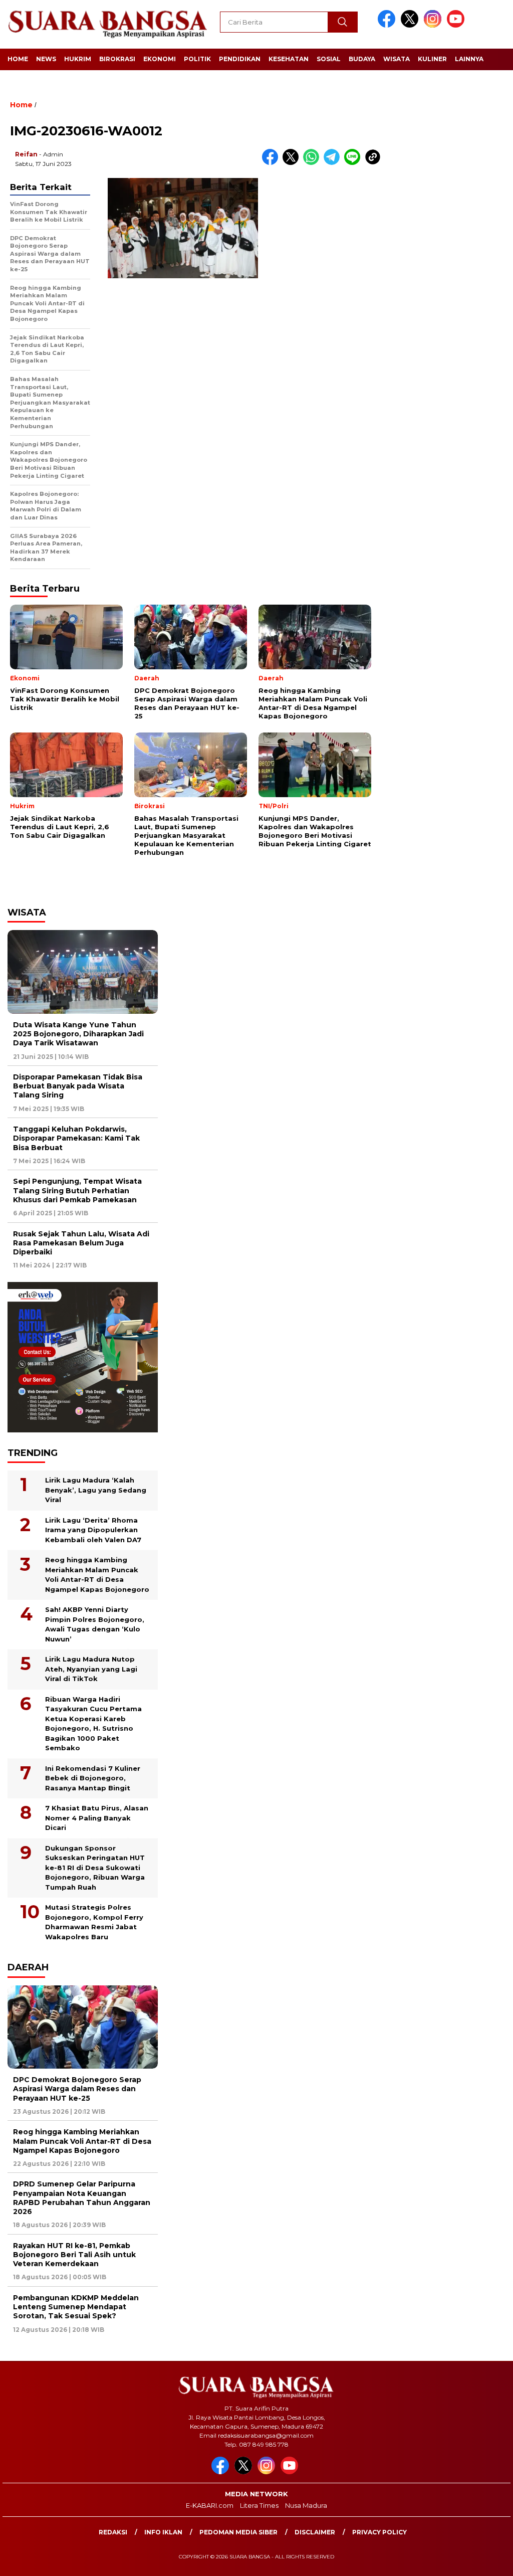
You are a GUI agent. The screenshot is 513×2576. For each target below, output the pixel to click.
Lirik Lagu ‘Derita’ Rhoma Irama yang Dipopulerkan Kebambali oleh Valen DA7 (93, 1530)
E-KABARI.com (210, 2505)
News (46, 59)
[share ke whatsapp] (313, 163)
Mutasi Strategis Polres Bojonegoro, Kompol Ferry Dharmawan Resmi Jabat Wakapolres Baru (94, 1922)
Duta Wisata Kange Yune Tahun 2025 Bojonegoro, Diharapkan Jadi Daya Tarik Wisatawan (78, 1034)
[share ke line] (354, 163)
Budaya (362, 59)
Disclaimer (315, 2532)
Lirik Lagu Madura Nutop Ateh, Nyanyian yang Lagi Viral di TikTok (91, 1669)
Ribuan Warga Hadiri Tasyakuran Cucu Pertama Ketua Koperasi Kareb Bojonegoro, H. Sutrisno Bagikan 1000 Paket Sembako (93, 1724)
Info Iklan (163, 2532)
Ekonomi (160, 59)
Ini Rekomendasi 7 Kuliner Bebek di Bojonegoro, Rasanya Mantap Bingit (93, 1778)
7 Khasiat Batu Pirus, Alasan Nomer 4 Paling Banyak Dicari (97, 1818)
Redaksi (113, 2532)
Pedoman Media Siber (238, 2532)
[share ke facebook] (272, 163)
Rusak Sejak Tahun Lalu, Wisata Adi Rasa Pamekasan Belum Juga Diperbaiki (81, 1243)
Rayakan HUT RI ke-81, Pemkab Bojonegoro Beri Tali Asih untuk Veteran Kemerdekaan (74, 2255)
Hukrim (78, 59)
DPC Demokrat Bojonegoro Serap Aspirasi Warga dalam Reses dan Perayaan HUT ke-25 (77, 2089)
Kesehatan (289, 59)
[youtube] (457, 25)
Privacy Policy (379, 2532)
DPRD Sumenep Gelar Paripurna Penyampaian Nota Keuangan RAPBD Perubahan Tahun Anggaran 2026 (82, 2198)
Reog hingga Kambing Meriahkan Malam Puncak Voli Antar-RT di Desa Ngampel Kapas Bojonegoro (97, 1575)
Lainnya (469, 59)
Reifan (26, 154)
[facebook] (388, 25)
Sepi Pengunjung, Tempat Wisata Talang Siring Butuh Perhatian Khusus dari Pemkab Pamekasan (77, 1190)
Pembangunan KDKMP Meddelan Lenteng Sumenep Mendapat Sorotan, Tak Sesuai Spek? (76, 2307)
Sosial (329, 59)
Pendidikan (240, 59)
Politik (197, 59)
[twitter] (411, 25)
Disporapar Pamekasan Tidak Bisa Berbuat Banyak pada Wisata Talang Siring (78, 1086)
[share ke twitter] (293, 163)
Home (18, 59)
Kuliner (432, 59)
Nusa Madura (306, 2505)
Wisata (397, 59)
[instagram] (434, 25)
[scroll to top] (489, 2560)
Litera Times (259, 2505)
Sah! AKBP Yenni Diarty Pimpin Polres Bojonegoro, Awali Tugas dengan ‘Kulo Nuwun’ (95, 1624)
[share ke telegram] (334, 163)
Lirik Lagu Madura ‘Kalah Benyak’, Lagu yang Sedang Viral (96, 1490)
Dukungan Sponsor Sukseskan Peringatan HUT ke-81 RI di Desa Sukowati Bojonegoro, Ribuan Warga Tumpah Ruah (95, 1868)
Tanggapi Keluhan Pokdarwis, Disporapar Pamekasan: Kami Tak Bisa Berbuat (76, 1138)
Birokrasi (117, 59)
